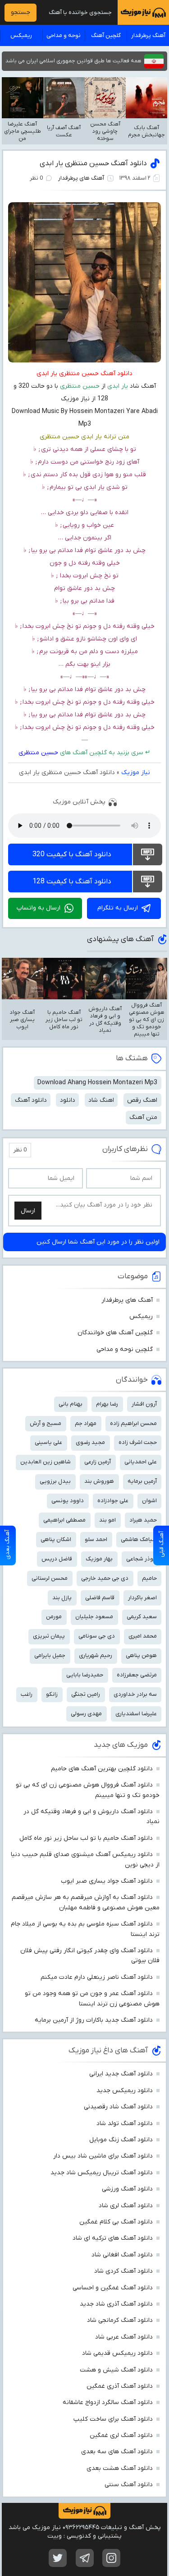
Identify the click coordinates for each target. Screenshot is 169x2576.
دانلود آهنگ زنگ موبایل (121, 2140)
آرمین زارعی (98, 1462)
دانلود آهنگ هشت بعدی (120, 2468)
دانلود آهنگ (31, 1100)
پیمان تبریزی (49, 1636)
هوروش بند (99, 1481)
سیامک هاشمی (139, 1539)
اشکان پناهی (56, 1539)
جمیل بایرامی (50, 1655)
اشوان (149, 1501)
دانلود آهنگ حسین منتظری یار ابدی (93, 163)
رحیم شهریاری (96, 1655)
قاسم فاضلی (100, 1598)
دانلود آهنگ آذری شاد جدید (116, 2304)
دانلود (68, 1100)
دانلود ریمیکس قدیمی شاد (117, 2353)
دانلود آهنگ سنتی (129, 2485)
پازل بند (62, 1598)
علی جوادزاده (113, 1501)
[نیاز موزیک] (143, 12)
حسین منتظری (38, 753)
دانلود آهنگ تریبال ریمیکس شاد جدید (102, 2173)
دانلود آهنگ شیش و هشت (116, 2370)
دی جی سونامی (97, 1636)
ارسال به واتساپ (39, 908)
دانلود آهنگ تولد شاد (125, 2123)
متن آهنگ (143, 1117)
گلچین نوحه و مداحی (125, 1349)
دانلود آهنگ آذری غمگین (120, 2386)
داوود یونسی (68, 1501)
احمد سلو (96, 1539)
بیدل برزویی (55, 1481)
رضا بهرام (107, 1404)
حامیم (149, 1578)
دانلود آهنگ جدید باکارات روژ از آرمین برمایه (94, 2020)
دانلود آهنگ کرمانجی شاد (120, 2320)
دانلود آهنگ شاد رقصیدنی (118, 2107)
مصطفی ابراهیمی (64, 1520)
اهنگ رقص (142, 1100)
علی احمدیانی (141, 1462)
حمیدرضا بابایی (85, 1675)
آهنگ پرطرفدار (148, 35)
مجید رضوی (90, 1442)
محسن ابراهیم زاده (133, 1423)
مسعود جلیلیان (94, 1617)
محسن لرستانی (50, 1578)
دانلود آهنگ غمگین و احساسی (113, 2288)
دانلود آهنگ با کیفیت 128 (72, 882)
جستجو (21, 12)
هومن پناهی (141, 1655)
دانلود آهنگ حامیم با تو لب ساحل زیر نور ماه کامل (86, 1838)
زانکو (52, 1694)
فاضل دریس (57, 1559)
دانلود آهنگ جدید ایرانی (121, 2074)
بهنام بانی (71, 1404)
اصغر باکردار (142, 1598)
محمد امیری (143, 1636)
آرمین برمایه (142, 1481)
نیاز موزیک (136, 773)
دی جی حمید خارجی (105, 1578)
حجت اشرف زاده (138, 1442)
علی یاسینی (48, 1442)
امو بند (107, 1520)
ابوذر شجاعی (142, 1559)
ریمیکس (21, 35)
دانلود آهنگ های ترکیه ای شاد (113, 2238)
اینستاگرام (111, 2558)
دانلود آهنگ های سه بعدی (117, 2452)
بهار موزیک (99, 1559)
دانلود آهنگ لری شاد (126, 2206)
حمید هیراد (143, 1520)
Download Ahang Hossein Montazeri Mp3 (97, 1083)
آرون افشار (144, 1404)
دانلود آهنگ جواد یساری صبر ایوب (107, 1881)
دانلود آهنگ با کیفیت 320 (72, 854)
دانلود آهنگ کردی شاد (123, 2271)
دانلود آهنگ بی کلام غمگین (116, 2222)
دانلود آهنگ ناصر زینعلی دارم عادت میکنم (97, 1977)
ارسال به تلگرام (118, 908)
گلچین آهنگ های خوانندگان (115, 1333)
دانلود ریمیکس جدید (125, 2091)
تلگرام (85, 2558)
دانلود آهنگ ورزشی (127, 2189)
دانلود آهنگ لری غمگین (121, 2435)
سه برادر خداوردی (135, 1694)
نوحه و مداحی (64, 35)
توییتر (58, 2558)
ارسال (28, 1211)
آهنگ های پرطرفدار (81, 178)
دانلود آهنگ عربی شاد (124, 2337)
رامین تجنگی (86, 1694)
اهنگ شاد (101, 1100)
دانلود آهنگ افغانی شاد (122, 2255)
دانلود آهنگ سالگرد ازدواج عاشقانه (108, 2402)
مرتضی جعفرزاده (137, 1675)
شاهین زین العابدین (46, 1462)
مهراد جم (86, 1423)
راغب (27, 1694)
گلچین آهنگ (106, 35)
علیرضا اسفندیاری (136, 1714)
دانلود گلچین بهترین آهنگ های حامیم (102, 1769)
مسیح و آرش (46, 1423)
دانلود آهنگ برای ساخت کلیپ (113, 2419)
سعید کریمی (142, 1617)
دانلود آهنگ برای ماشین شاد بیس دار (103, 2156)
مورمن (54, 1617)
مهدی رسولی (86, 1714)
